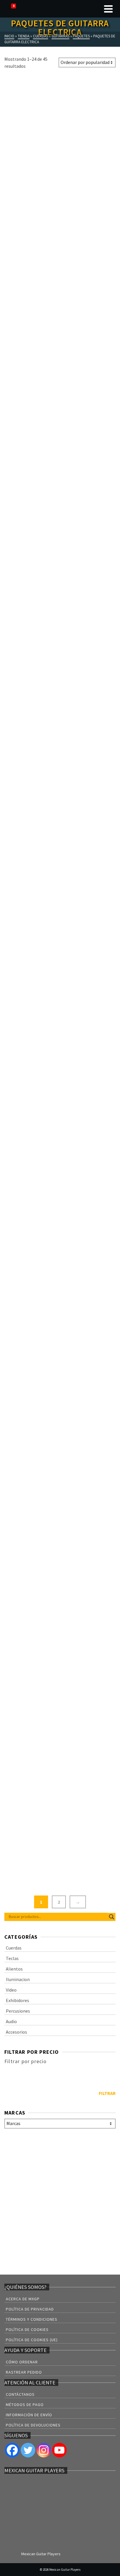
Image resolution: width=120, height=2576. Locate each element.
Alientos (14, 1969)
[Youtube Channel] (59, 2450)
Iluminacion (18, 1979)
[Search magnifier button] (112, 1917)
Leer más (31, 209)
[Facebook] (12, 2450)
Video (11, 1990)
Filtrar (107, 2093)
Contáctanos (20, 2394)
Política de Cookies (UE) (32, 2340)
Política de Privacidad (30, 2309)
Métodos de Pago (25, 2405)
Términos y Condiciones (32, 2319)
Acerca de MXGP (23, 2299)
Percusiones (18, 2011)
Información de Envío (29, 2415)
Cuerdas (14, 1948)
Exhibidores (17, 2000)
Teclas (12, 1958)
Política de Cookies (27, 2329)
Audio (11, 2021)
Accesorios (16, 2032)
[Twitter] (28, 2450)
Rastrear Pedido (24, 2372)
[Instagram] (44, 2450)
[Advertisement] (60, 2203)
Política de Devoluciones (33, 2425)
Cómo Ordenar (22, 2362)
